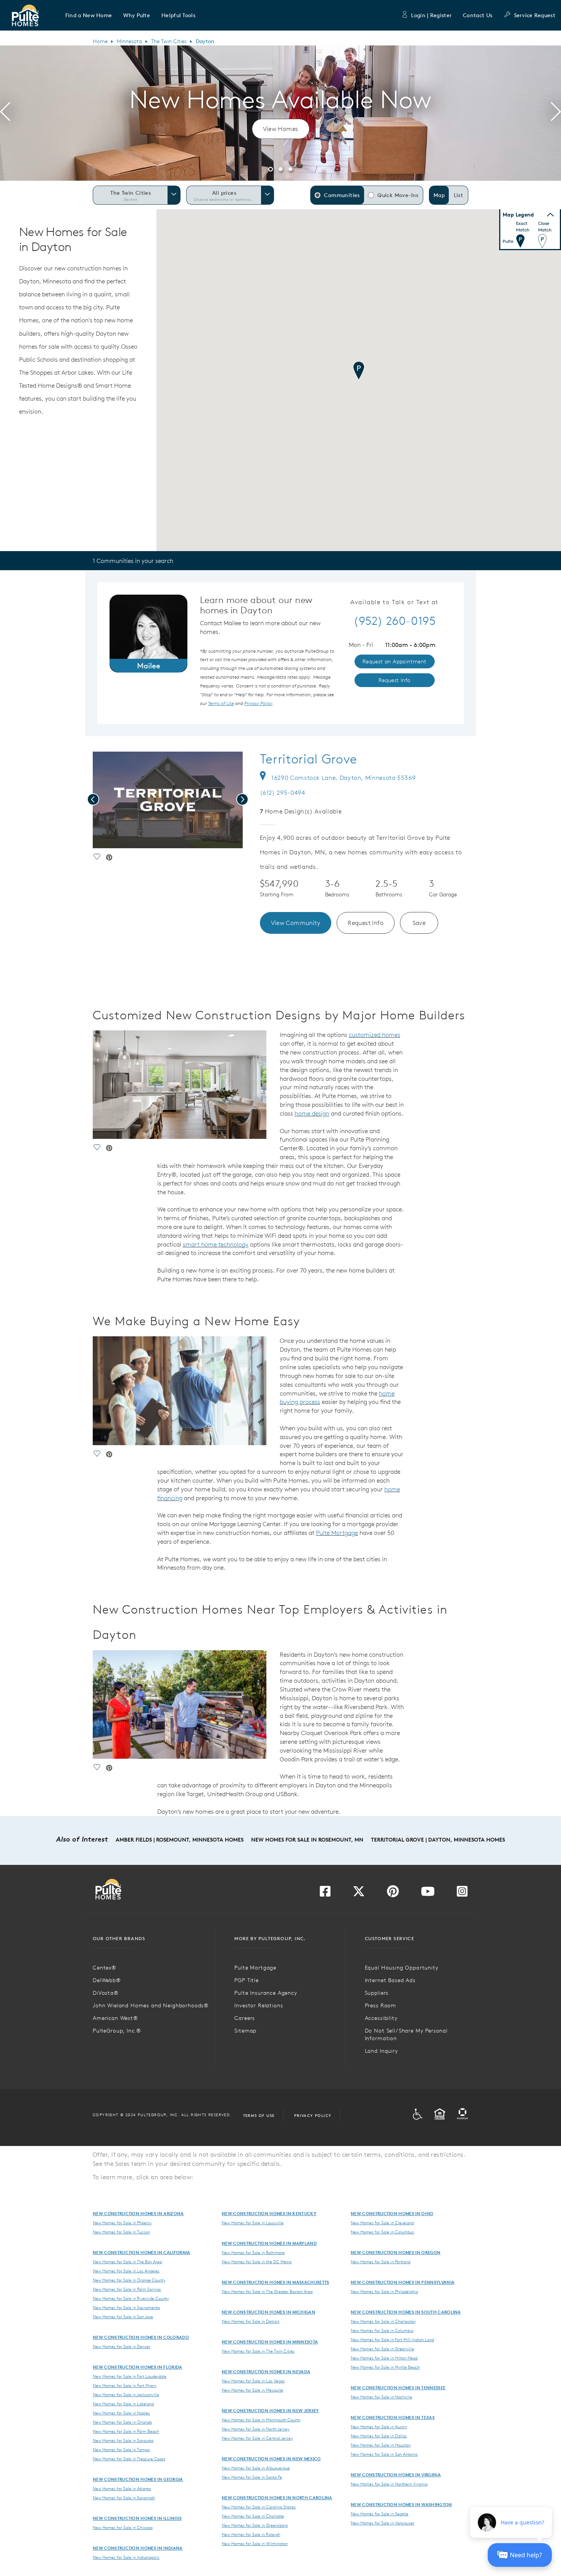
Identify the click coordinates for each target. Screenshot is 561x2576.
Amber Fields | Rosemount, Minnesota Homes (180, 1840)
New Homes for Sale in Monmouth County (261, 2420)
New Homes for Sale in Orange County (129, 2280)
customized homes (375, 1035)
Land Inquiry (381, 2051)
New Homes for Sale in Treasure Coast (129, 2459)
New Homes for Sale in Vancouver (383, 2523)
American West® (115, 2018)
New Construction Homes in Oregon (396, 2252)
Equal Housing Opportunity (402, 1968)
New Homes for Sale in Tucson (121, 2232)
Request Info (366, 923)
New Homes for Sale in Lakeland (123, 2404)
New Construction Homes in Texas (393, 2417)
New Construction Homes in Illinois (137, 2518)
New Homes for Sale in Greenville (382, 2349)
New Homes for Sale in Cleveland (382, 2223)
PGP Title (247, 1980)
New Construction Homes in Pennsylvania (403, 2282)
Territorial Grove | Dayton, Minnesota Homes (438, 1840)
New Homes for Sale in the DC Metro (257, 2262)
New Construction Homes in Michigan (268, 2312)
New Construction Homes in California (142, 2252)
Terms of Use (259, 2115)
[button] (89, 15)
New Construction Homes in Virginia (396, 2475)
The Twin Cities (169, 41)
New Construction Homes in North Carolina (277, 2498)
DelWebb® (107, 1980)
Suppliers (377, 1993)
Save (419, 923)
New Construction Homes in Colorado (141, 2337)
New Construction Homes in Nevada (266, 2371)
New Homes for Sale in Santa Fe (252, 2477)
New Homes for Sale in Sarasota (123, 2440)
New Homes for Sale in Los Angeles (126, 2271)
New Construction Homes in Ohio (392, 2213)
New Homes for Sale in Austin (379, 2427)
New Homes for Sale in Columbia (382, 2330)
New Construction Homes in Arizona (138, 2213)
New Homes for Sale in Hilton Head (384, 2358)
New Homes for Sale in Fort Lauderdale (130, 2376)
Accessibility (381, 2018)
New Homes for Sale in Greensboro (255, 2525)
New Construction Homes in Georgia (138, 2479)
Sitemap (245, 2031)
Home (100, 41)
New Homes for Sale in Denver (122, 2346)
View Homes (281, 129)
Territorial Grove (309, 759)
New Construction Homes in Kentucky (269, 2213)
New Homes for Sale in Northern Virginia (389, 2484)
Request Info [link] (395, 680)
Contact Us (478, 15)
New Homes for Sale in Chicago (123, 2527)
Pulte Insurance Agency (266, 1993)
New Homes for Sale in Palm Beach (126, 2431)
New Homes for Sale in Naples (121, 2413)
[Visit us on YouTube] (428, 1894)
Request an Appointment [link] (395, 661)
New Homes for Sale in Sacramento (126, 2308)
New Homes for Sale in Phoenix (122, 2223)
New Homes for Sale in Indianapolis (126, 2557)
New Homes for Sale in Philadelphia (384, 2291)
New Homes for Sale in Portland (380, 2262)
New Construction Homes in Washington (401, 2504)
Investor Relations (259, 2005)
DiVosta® (106, 1993)
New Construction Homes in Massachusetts (275, 2282)
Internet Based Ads (390, 1980)
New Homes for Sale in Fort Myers (125, 2385)
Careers (245, 2018)
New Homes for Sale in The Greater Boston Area (267, 2291)
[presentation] (5, 113)
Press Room (380, 2005)
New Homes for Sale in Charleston (383, 2321)
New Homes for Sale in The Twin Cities (258, 2351)
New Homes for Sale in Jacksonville (126, 2395)
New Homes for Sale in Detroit (251, 2321)
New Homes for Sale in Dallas (379, 2436)
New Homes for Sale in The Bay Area (127, 2262)
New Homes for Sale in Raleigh (251, 2534)
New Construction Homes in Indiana (138, 2548)
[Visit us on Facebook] (325, 1894)
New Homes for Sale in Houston (381, 2445)
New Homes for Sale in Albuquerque (256, 2468)
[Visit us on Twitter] (359, 1894)
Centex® (105, 1968)
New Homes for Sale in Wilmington (255, 2544)
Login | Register (431, 15)
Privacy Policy (313, 2115)
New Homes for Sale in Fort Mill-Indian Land (392, 2340)
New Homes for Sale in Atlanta (122, 2489)
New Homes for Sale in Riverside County (131, 2298)
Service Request (535, 15)
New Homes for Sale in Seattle (380, 2514)
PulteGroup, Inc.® (117, 2031)
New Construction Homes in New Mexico (271, 2459)
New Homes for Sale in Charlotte (253, 2516)
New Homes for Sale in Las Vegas (253, 2381)
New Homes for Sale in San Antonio (384, 2454)
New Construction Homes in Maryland (269, 2243)
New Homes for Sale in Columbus (382, 2232)
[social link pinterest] (109, 858)
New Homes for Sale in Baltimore (253, 2253)
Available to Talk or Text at (394, 602)
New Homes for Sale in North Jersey (256, 2429)
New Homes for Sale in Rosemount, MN (307, 1840)
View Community (296, 923)
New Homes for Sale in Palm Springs (127, 2289)
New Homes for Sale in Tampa (121, 2450)
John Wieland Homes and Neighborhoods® (151, 2005)
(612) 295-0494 (283, 792)
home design (312, 1113)
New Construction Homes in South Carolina (406, 2312)
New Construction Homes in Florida (138, 2367)
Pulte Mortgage (337, 1533)
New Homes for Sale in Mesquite (252, 2390)
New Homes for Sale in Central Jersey (257, 2438)
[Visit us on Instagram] (462, 1894)
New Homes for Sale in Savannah (124, 2498)
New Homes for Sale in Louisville (253, 2223)
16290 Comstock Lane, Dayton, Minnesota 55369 (343, 778)
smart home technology (216, 1244)
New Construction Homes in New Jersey (270, 2410)
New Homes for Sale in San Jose (123, 2317)
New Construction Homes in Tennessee (398, 2388)
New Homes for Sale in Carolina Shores (259, 2507)
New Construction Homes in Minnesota (270, 2342)
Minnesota (129, 41)
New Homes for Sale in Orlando (122, 2422)
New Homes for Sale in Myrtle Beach (385, 2367)
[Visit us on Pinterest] (393, 1894)
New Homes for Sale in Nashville (381, 2397)
